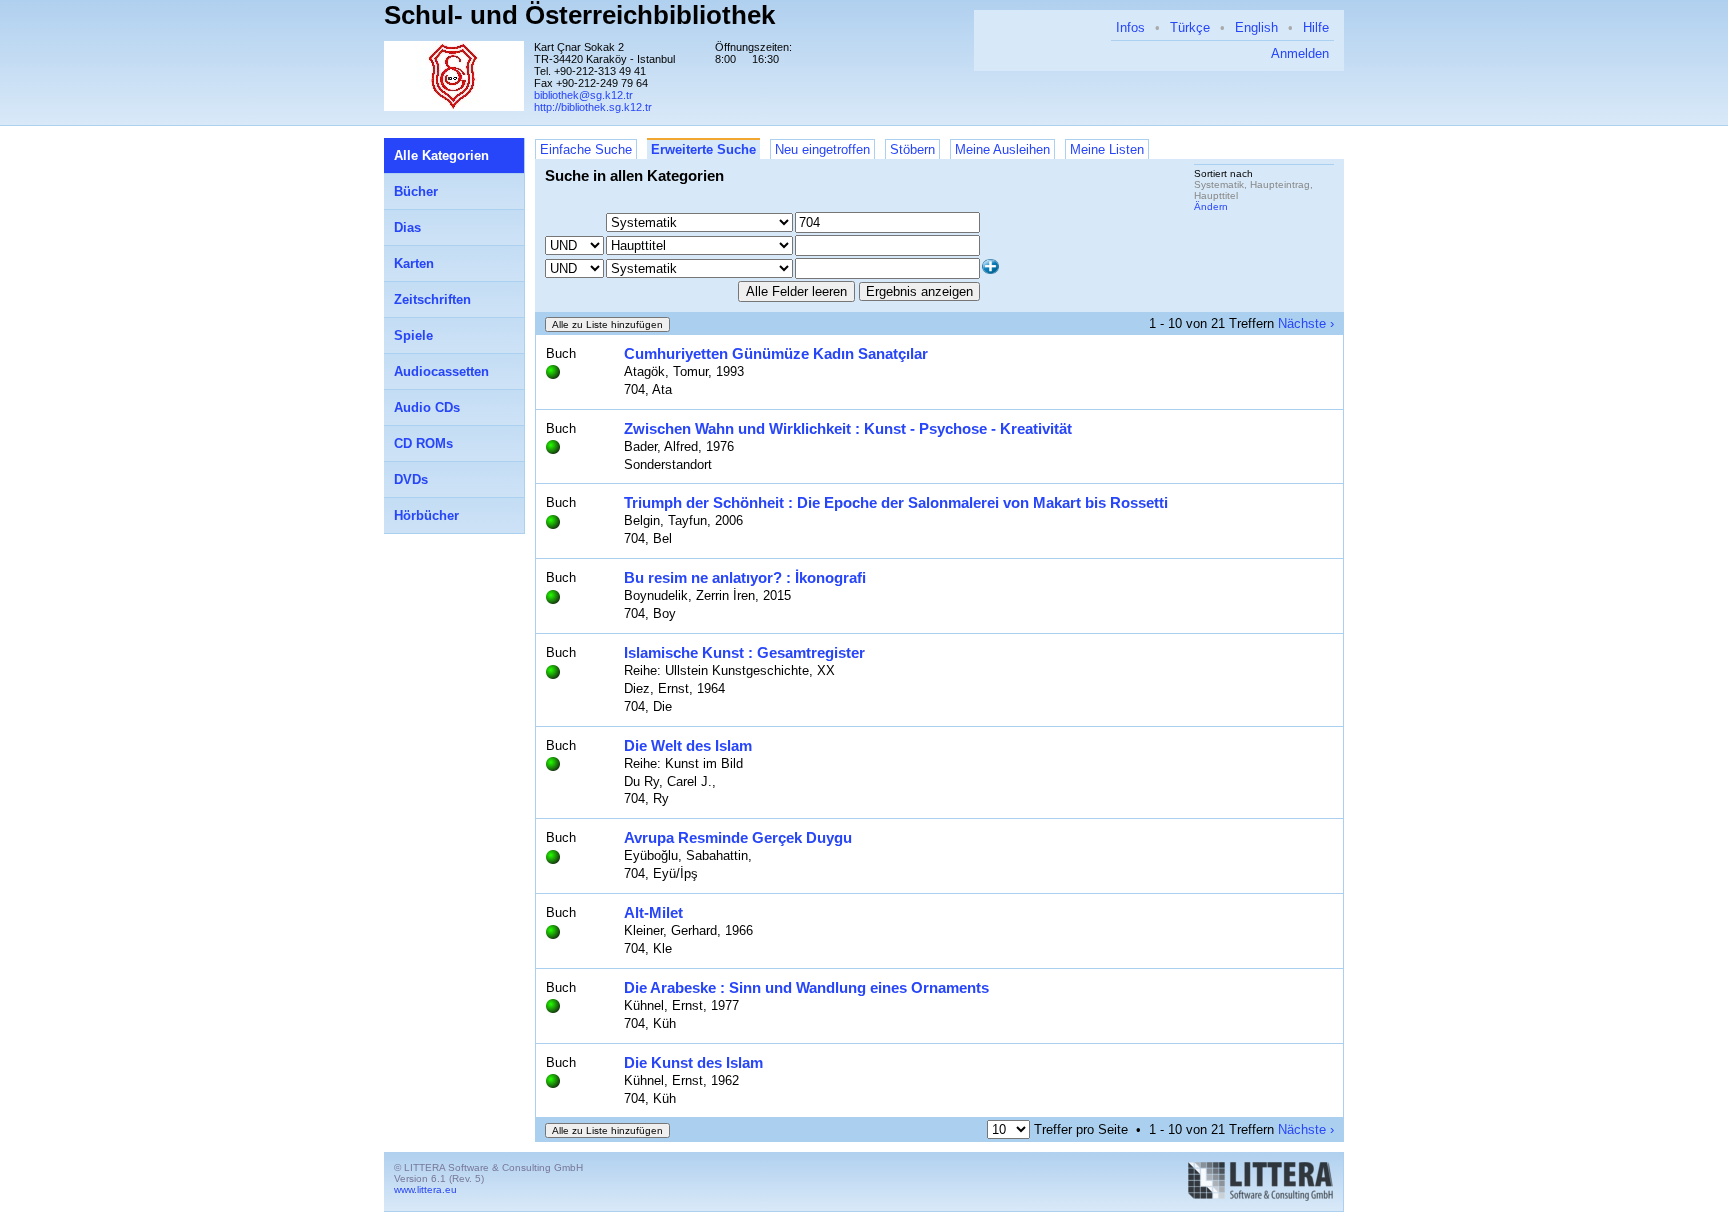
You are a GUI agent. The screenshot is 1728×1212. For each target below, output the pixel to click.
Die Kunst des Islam (693, 1062)
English (1256, 27)
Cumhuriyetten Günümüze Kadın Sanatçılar (776, 353)
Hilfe (1316, 27)
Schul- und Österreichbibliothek (579, 15)
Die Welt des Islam (688, 745)
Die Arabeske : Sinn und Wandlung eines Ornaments (806, 987)
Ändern (1211, 206)
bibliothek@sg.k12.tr (583, 95)
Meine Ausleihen (1002, 149)
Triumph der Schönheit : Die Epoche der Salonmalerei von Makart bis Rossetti (896, 502)
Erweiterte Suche (703, 149)
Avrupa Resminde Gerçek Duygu (738, 837)
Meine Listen (1107, 149)
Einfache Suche (586, 149)
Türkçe (1190, 27)
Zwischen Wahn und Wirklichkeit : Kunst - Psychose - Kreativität (848, 428)
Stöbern (912, 149)
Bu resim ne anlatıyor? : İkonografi (745, 577)
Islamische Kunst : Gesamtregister (744, 652)
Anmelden (1300, 53)
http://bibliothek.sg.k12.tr (593, 107)
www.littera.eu (425, 1189)
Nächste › (1306, 323)
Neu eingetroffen (822, 149)
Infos (1130, 27)
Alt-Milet (653, 912)
